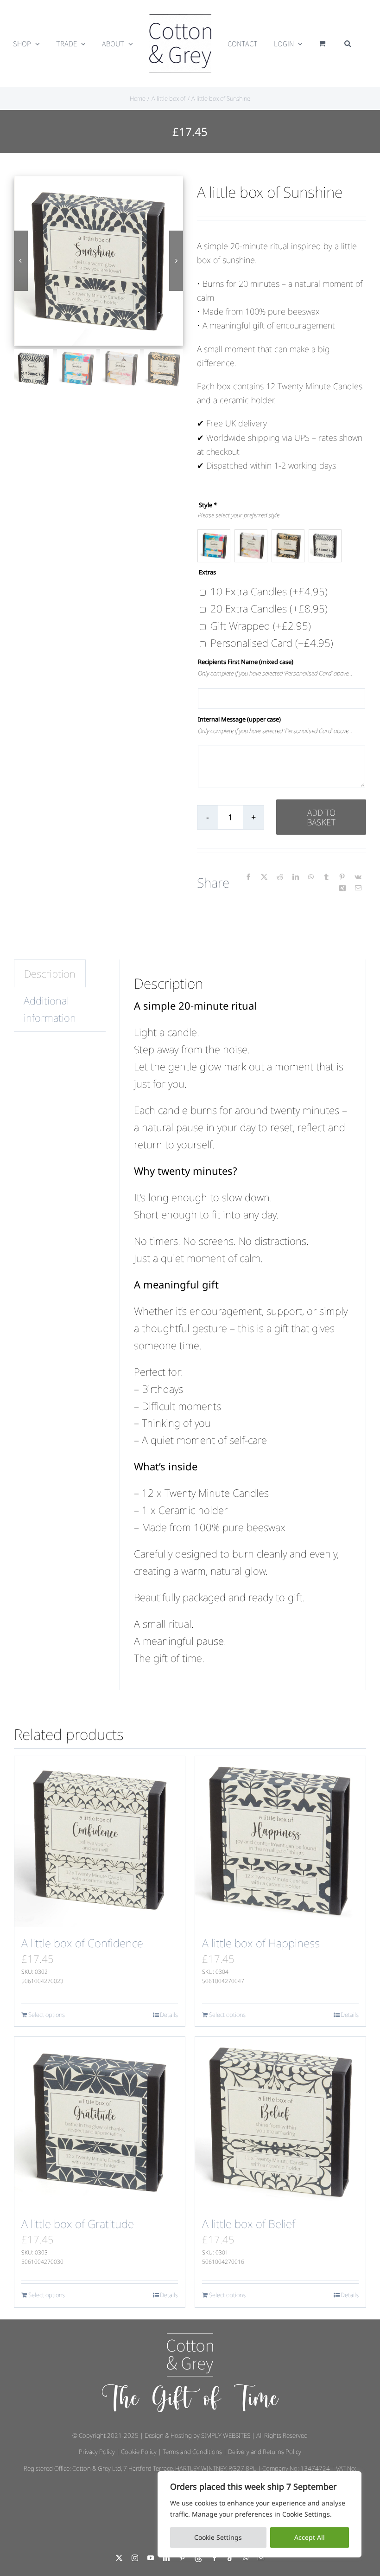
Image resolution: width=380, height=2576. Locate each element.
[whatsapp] (246, 2558)
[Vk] (358, 877)
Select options (47, 2015)
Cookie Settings (218, 2537)
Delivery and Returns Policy (265, 2452)
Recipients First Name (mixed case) (246, 662)
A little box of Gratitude (78, 2224)
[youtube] (151, 2558)
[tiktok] (230, 2558)
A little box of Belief (249, 2224)
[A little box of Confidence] (100, 1842)
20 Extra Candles (269, 608)
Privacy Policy (97, 2452)
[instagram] (135, 2558)
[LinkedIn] (296, 877)
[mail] (261, 2558)
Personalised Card (272, 643)
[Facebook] (248, 877)
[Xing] (342, 888)
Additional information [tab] (50, 1009)
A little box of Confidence (82, 1943)
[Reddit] (280, 877)
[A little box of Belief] (280, 2122)
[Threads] (198, 2558)
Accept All (310, 2537)
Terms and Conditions (192, 2452)
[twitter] (119, 2558)
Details (169, 2015)
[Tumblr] (326, 877)
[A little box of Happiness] (280, 1842)
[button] (348, 44)
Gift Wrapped (261, 625)
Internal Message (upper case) (239, 719)
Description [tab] (50, 973)
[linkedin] (166, 2558)
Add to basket (321, 817)
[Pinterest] (342, 877)
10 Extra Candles (269, 591)
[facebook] (215, 2558)
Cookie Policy (139, 2452)
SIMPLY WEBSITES (226, 2435)
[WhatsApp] (311, 877)
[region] (260, 2514)
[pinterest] (182, 2558)
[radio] (214, 546)
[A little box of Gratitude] (100, 2122)
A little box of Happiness (261, 1943)
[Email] (358, 888)
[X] (264, 877)
